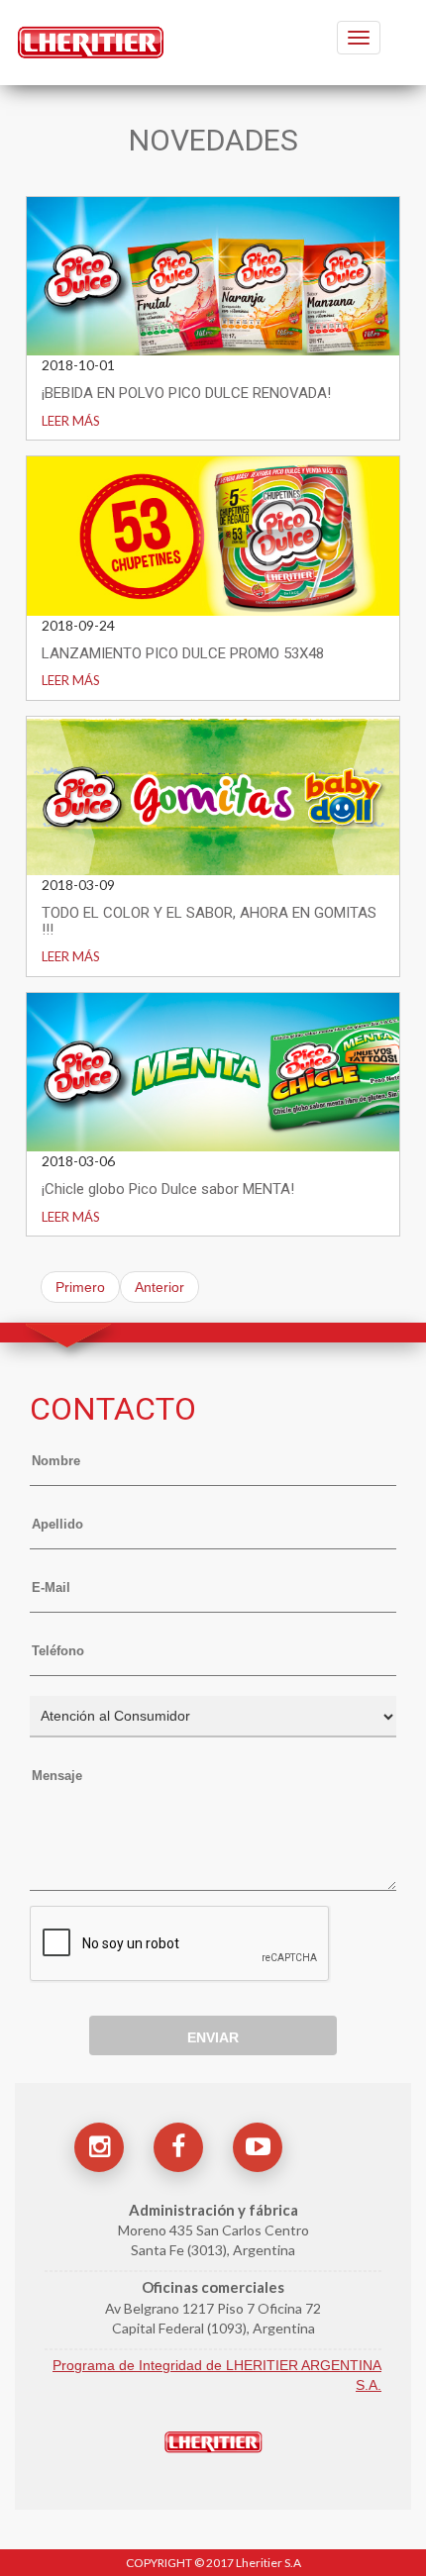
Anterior (160, 1287)
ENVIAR (213, 2037)
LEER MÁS (71, 421)
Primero (80, 1287)
